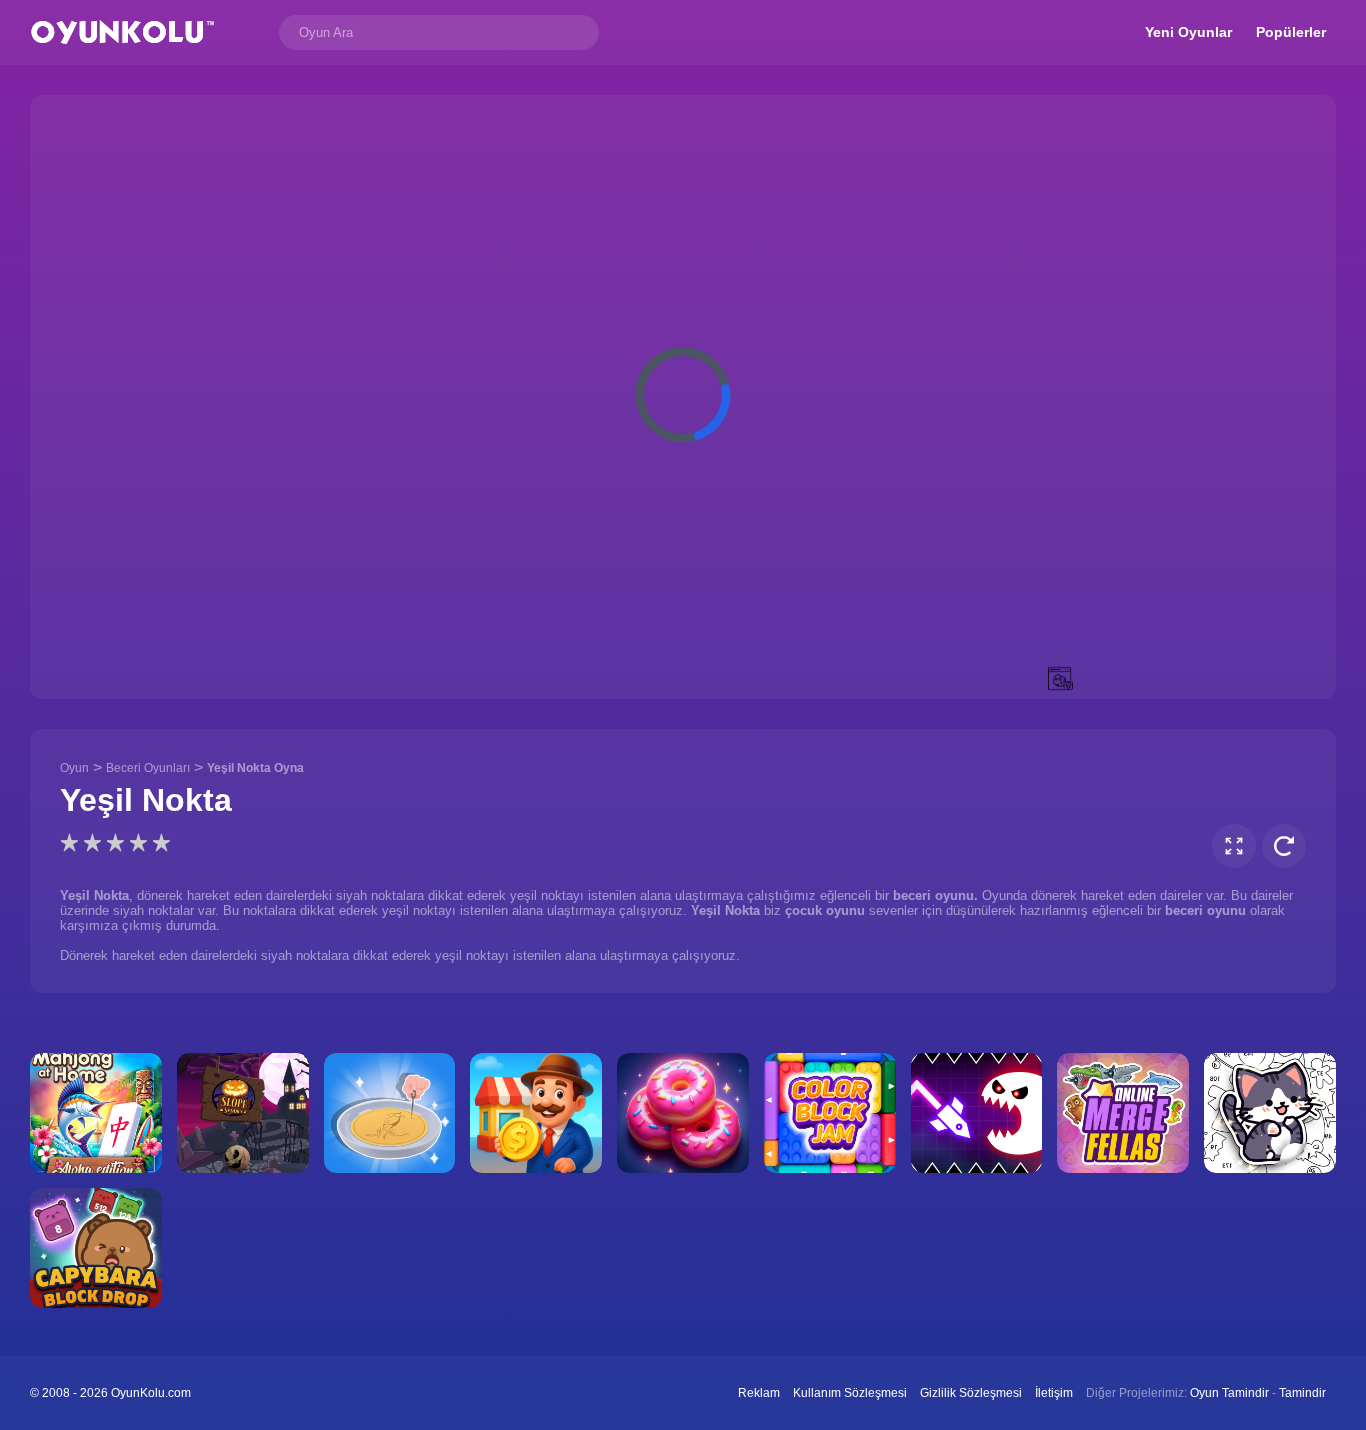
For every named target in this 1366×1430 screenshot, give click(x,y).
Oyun (74, 768)
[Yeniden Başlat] (1284, 846)
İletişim (1054, 1393)
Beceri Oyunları (148, 768)
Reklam (759, 1393)
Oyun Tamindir (1229, 1393)
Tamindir (1302, 1393)
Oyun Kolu (122, 32)
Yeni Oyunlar (1188, 32)
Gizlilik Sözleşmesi (971, 1393)
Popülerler (1291, 32)
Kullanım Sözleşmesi (850, 1393)
